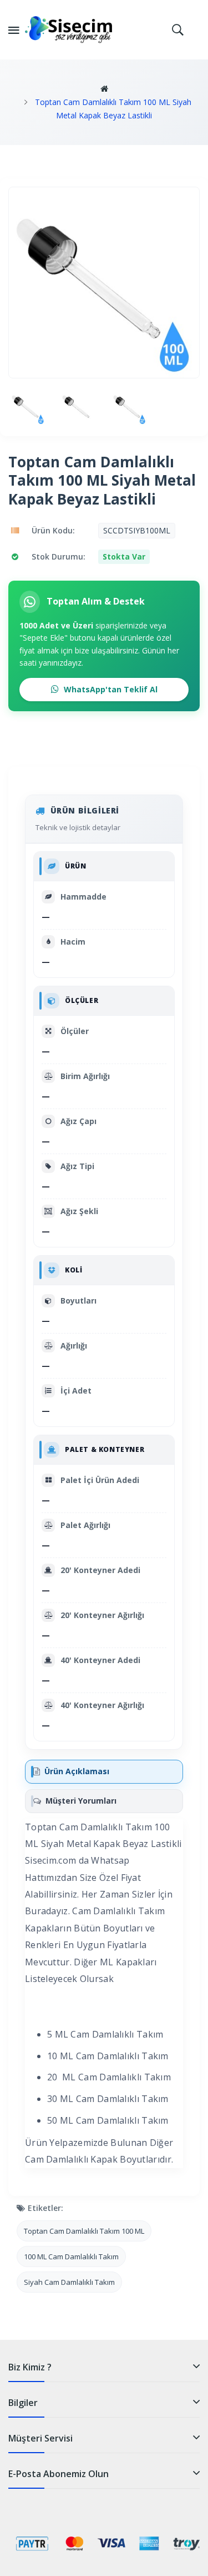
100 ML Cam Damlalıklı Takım (71, 2257)
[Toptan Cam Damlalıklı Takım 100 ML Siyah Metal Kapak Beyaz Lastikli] (28, 407)
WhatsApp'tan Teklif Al (110, 689)
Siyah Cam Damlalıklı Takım (69, 2282)
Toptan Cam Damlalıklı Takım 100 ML (84, 2231)
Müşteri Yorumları (81, 1801)
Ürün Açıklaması (77, 1771)
